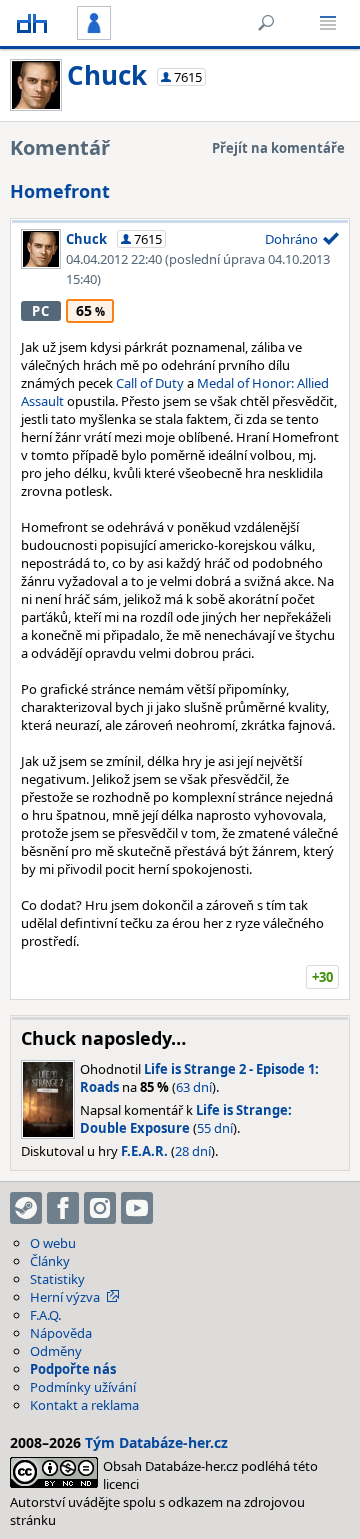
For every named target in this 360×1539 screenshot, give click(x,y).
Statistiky (57, 1279)
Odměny (56, 1351)
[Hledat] (266, 23)
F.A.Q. (45, 1315)
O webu (53, 1243)
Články (50, 1261)
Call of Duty (150, 383)
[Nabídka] (328, 23)
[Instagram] (100, 1208)
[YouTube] (137, 1208)
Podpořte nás (73, 1369)
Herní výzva (65, 1297)
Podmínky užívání (83, 1387)
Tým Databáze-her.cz (156, 1442)
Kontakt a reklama (84, 1405)
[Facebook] (63, 1208)
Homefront (60, 191)
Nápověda (61, 1333)
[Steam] (26, 1208)
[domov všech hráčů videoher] (32, 23)
